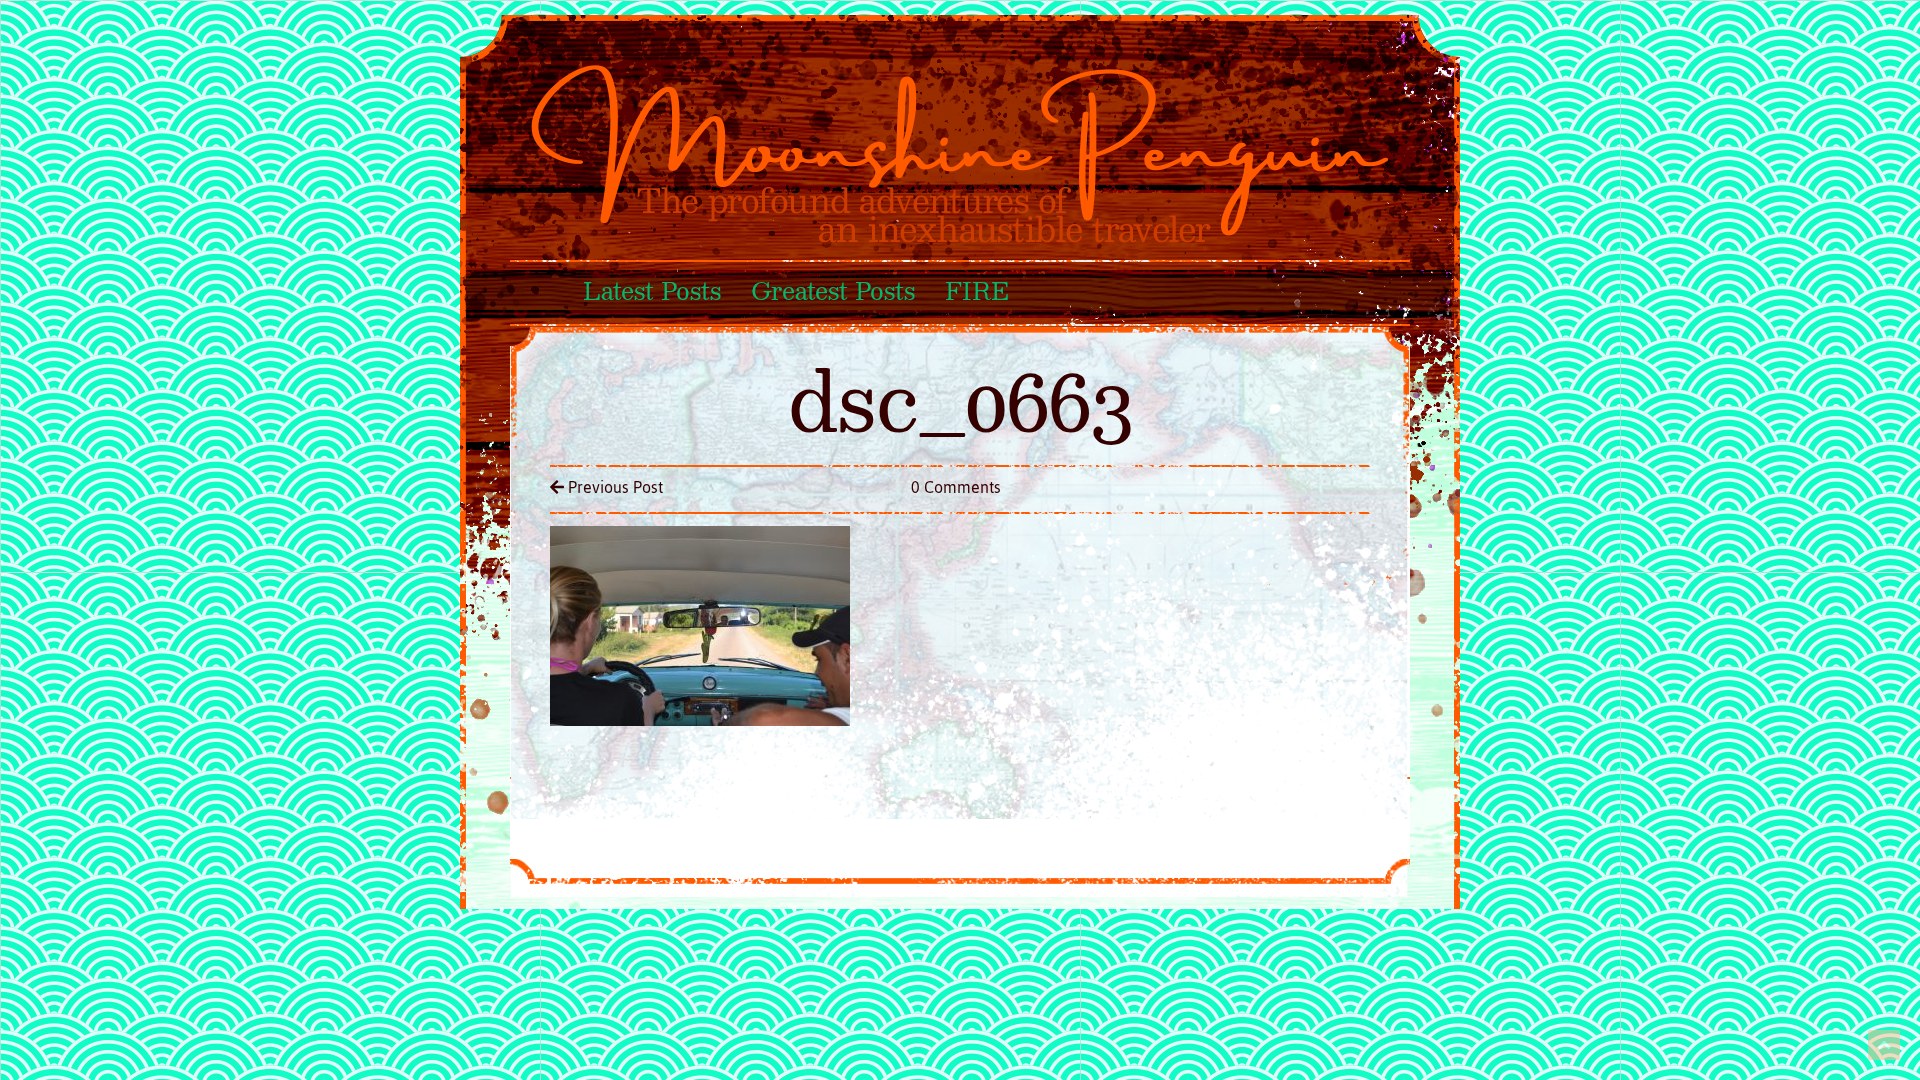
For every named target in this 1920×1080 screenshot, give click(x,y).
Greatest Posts (833, 293)
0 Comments (956, 487)
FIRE (976, 293)
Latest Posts (652, 293)
